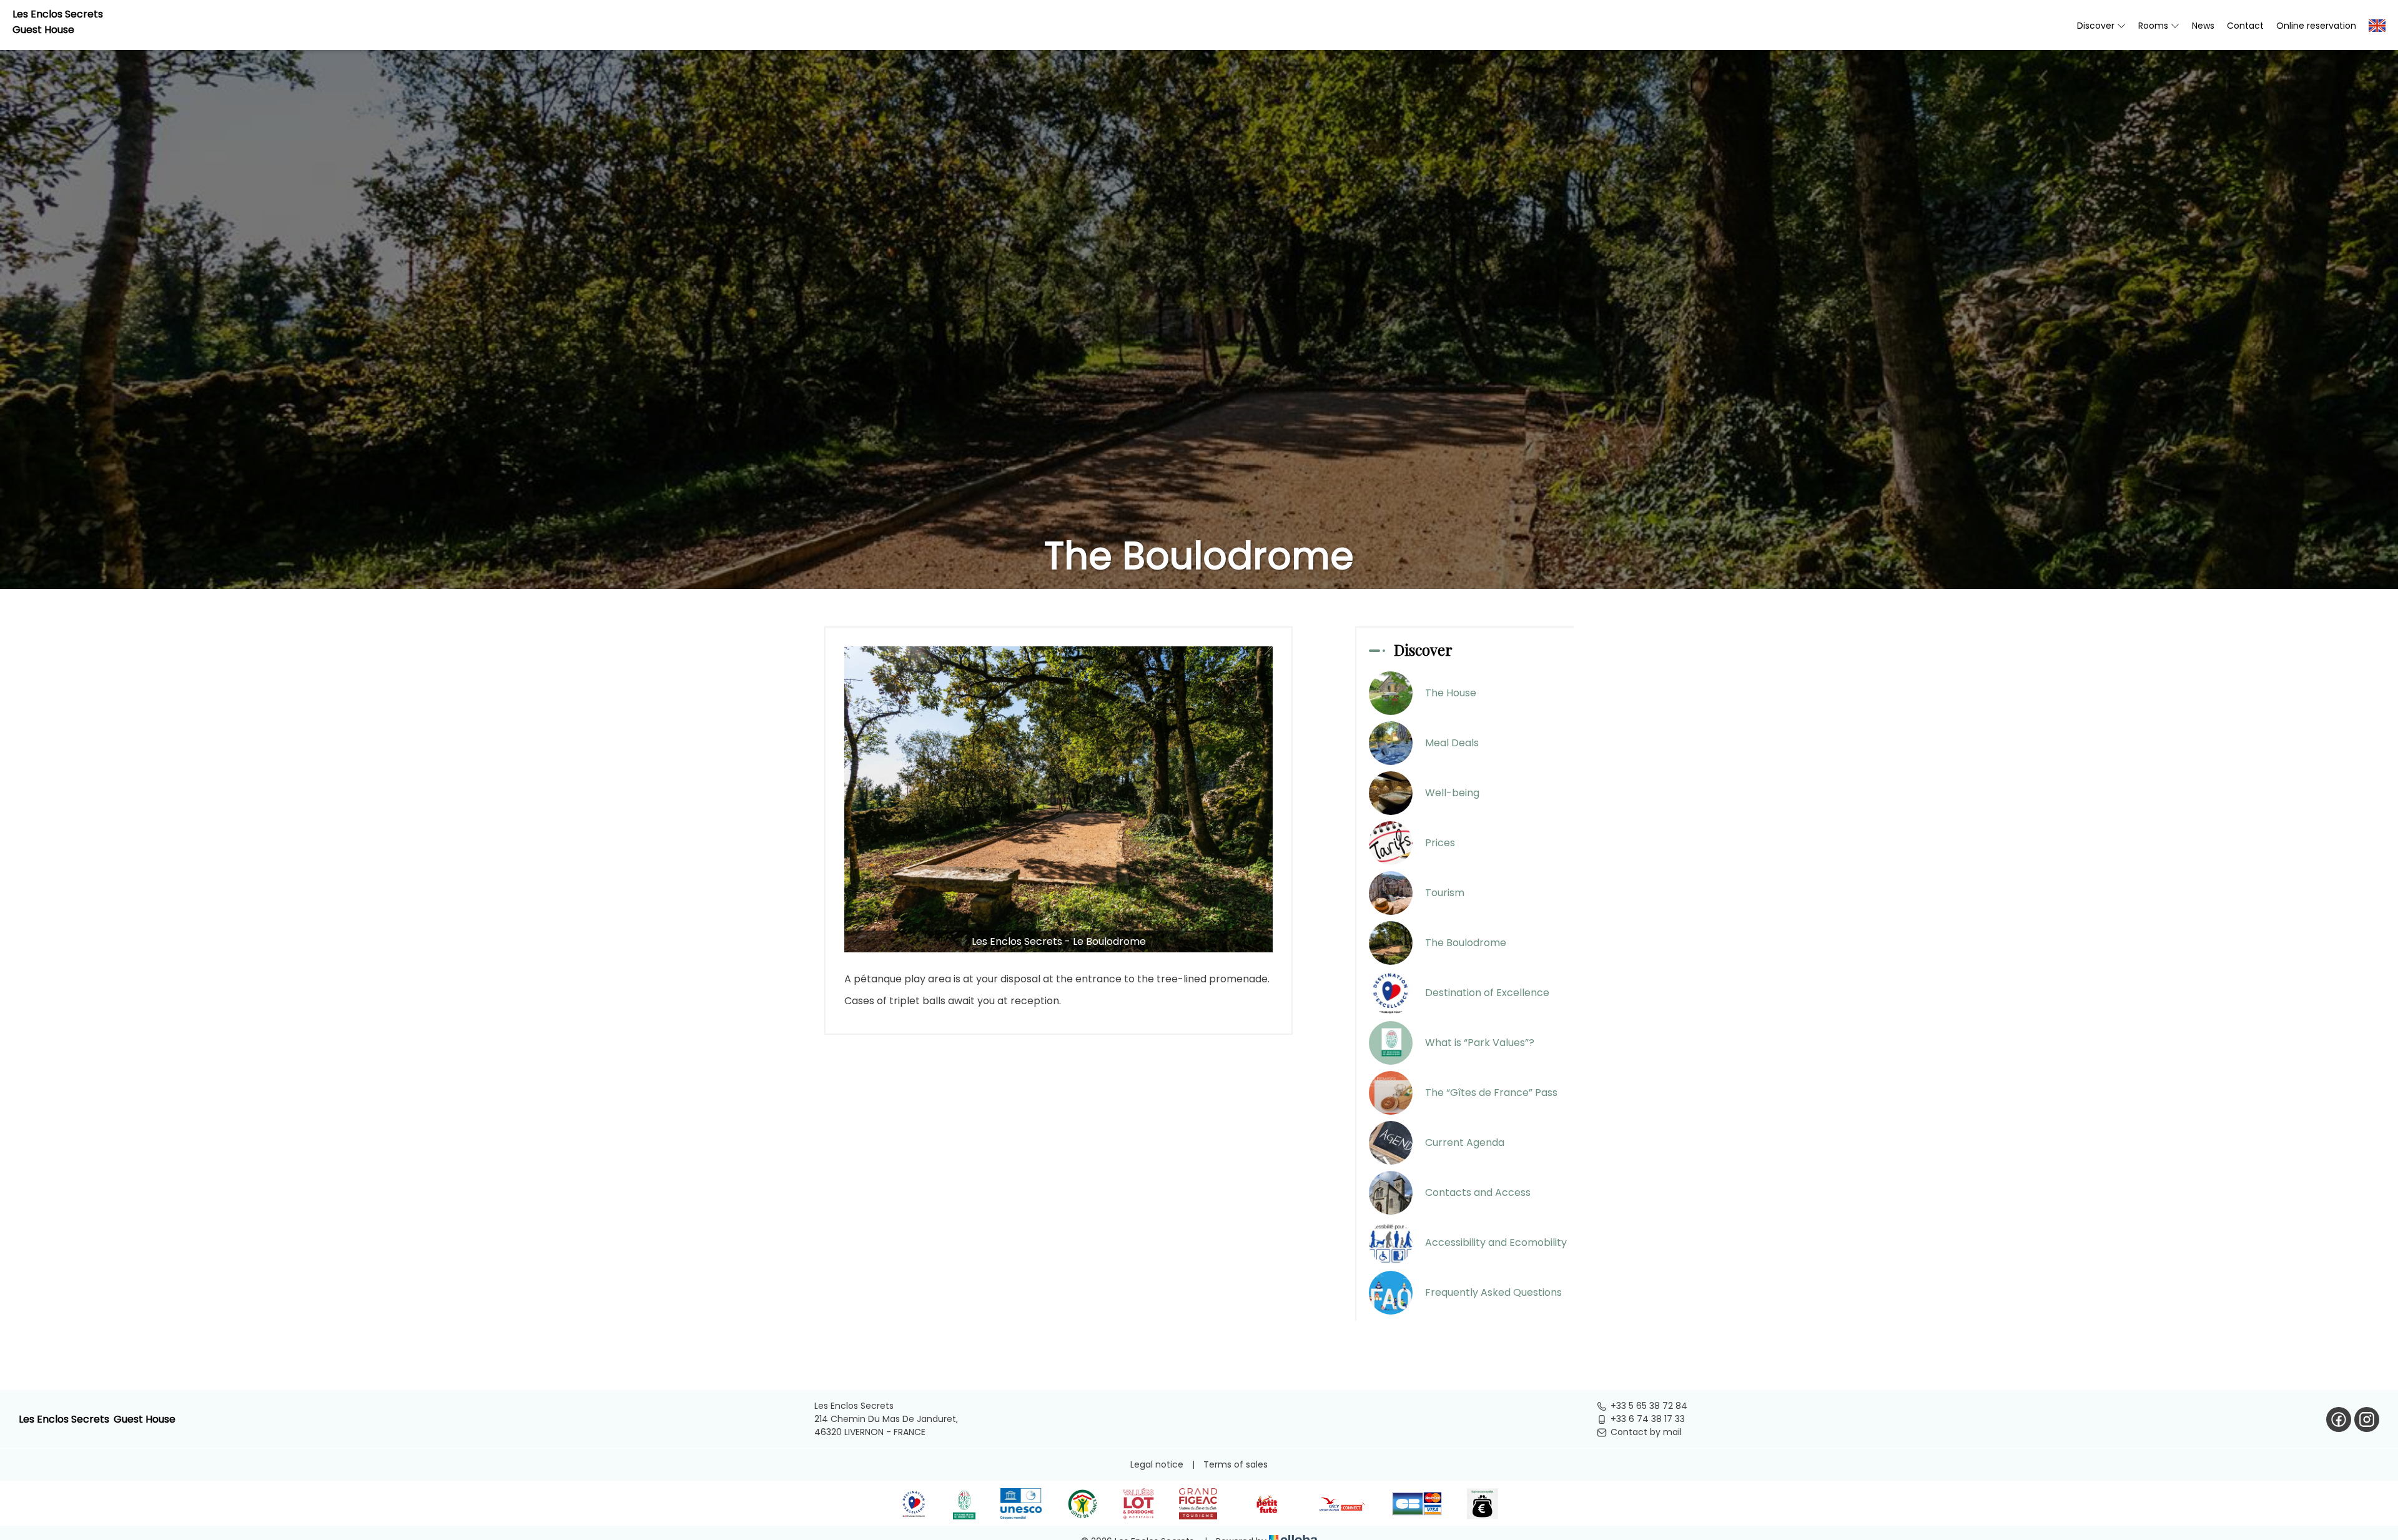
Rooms (2154, 26)
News (2203, 26)
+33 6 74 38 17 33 (1648, 1419)
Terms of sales (1236, 1464)
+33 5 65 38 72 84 (1649, 1406)
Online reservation (2316, 26)
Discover (2097, 26)
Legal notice (1157, 1464)
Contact (2245, 26)
